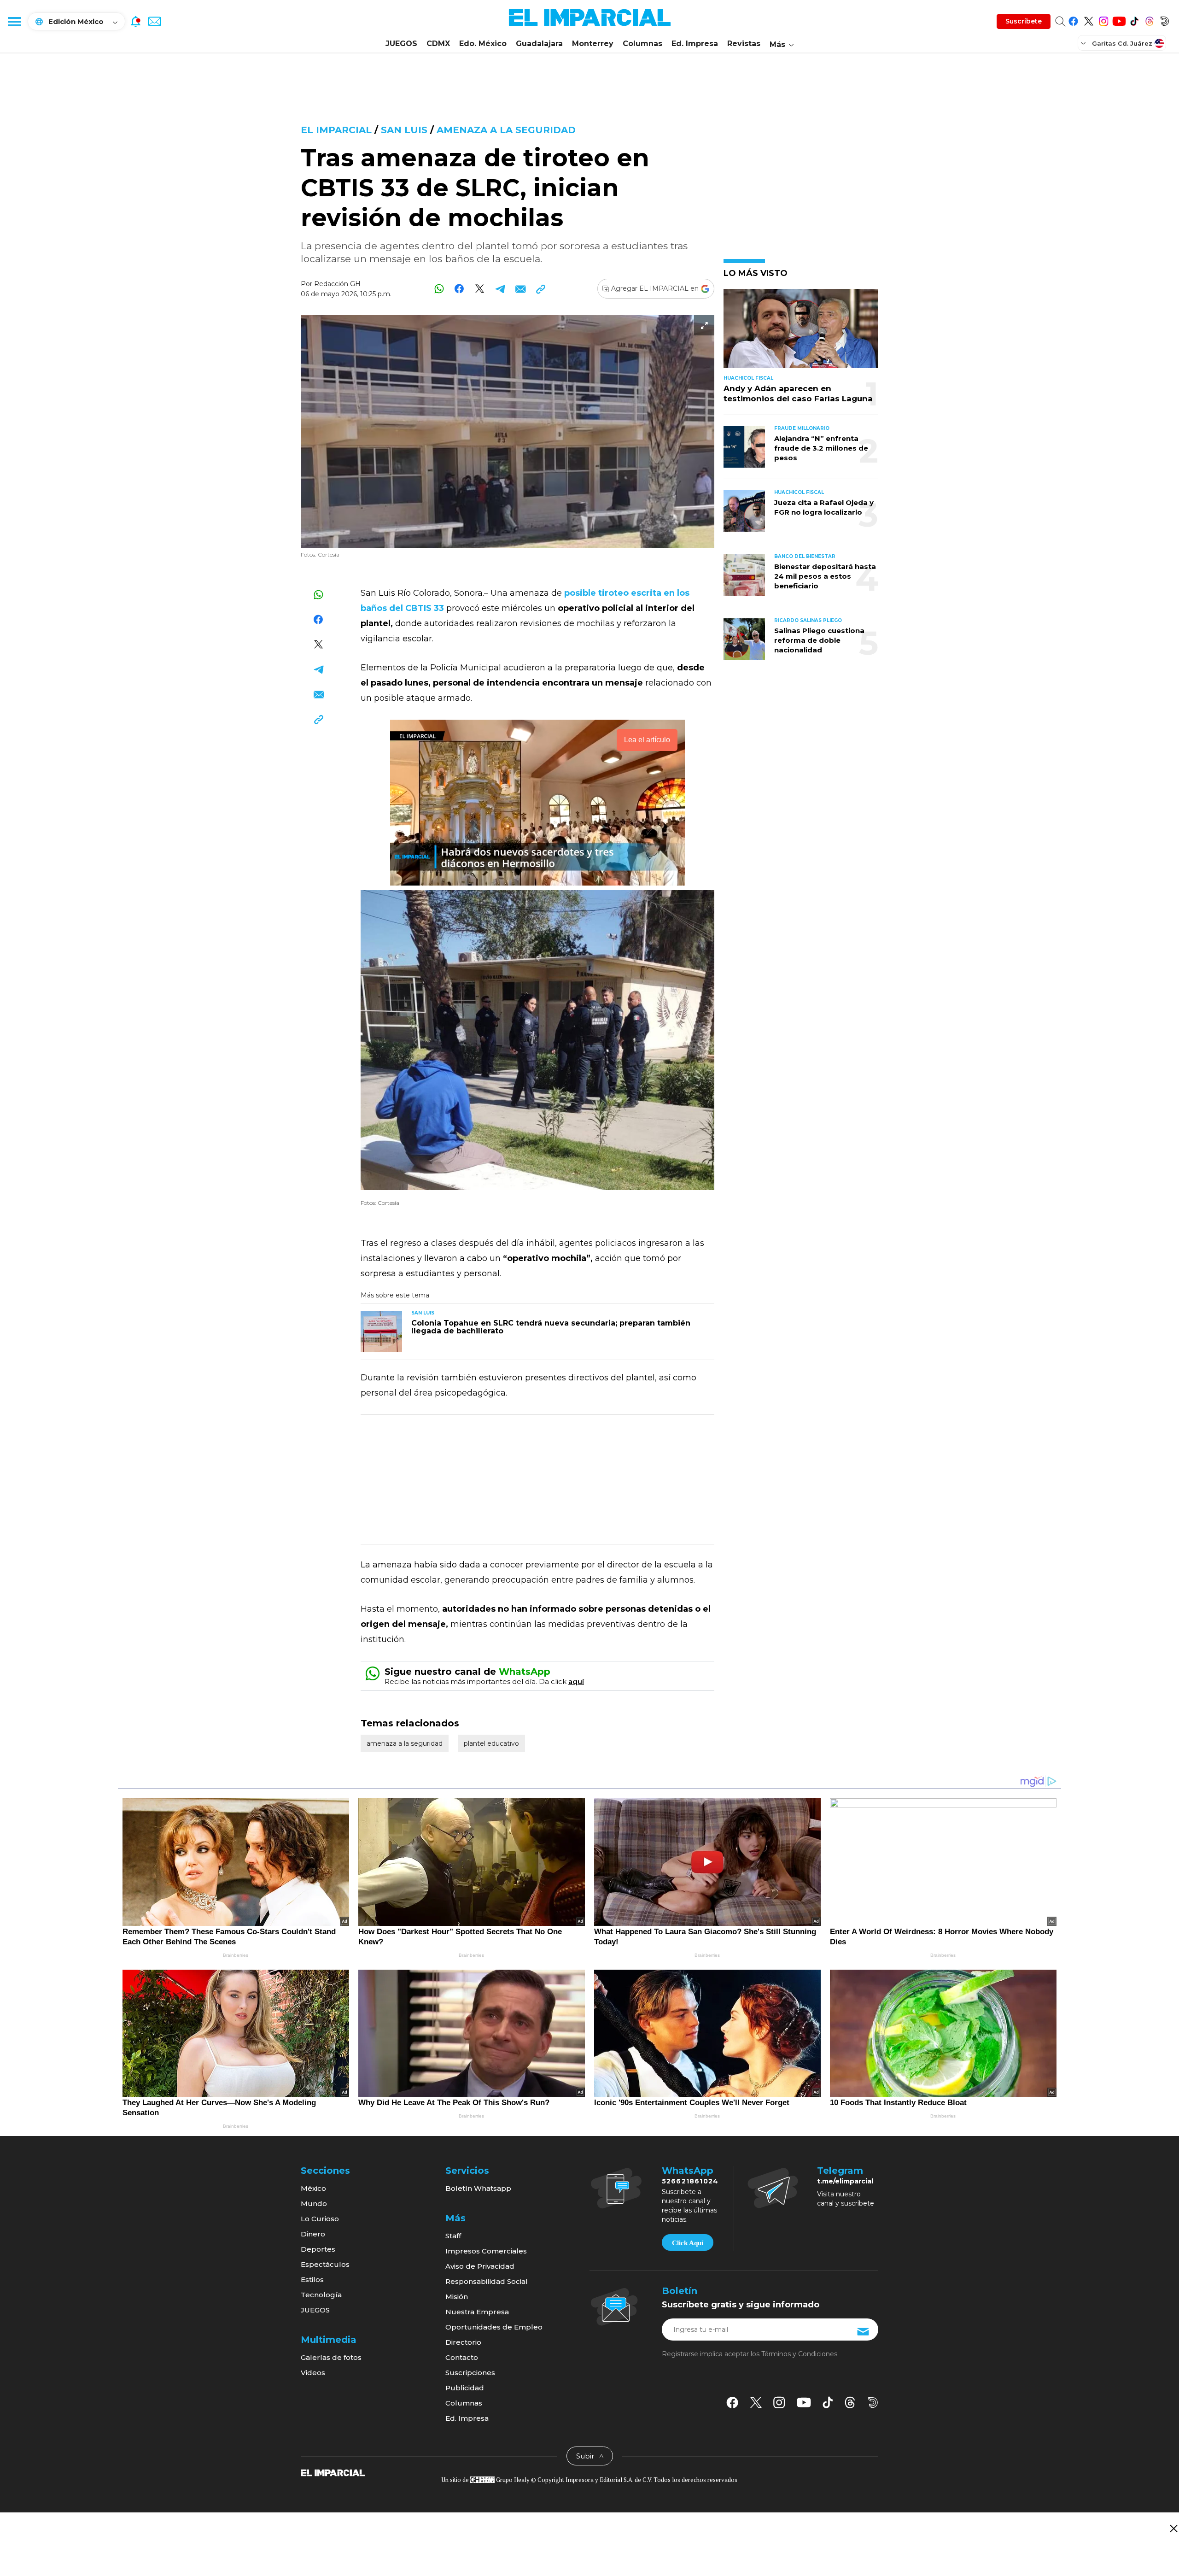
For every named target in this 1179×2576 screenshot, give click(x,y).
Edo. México (483, 44)
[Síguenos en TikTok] (1134, 20)
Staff (453, 2236)
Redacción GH (337, 284)
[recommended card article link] (381, 1332)
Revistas (744, 44)
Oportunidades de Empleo (494, 2327)
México (313, 2188)
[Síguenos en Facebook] (1073, 20)
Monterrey (593, 44)
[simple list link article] (801, 332)
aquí (576, 1681)
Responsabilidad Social (487, 2281)
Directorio (463, 2342)
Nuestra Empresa (477, 2312)
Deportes (318, 2249)
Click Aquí (688, 2243)
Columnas (642, 44)
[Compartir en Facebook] (459, 289)
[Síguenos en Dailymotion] (1164, 20)
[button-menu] (14, 21)
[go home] (333, 2472)
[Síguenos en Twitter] (1089, 20)
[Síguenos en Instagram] (1104, 20)
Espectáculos (325, 2264)
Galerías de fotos (331, 2357)
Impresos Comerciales (486, 2251)
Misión (457, 2297)
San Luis (404, 130)
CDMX (438, 44)
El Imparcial (336, 130)
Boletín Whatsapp (478, 2188)
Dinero (313, 2234)
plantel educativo (491, 1743)
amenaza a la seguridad (506, 130)
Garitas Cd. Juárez (1122, 43)
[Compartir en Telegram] (500, 289)
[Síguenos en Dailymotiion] (873, 2403)
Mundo (314, 2203)
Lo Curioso (320, 2219)
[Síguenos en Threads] (1149, 20)
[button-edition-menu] (1084, 43)
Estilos (312, 2280)
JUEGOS (401, 44)
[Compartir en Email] (520, 289)
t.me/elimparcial (845, 2181)
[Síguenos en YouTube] (1119, 20)
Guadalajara (539, 44)
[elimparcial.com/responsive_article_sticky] (1173, 2528)
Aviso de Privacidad (480, 2266)
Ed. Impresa (695, 44)
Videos (313, 2373)
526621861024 (690, 2181)
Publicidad (465, 2388)
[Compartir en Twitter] (480, 289)
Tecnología (321, 2295)
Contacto (462, 2357)
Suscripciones (470, 2373)
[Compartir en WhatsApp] (439, 289)
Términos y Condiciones (799, 2354)
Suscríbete (1024, 21)
